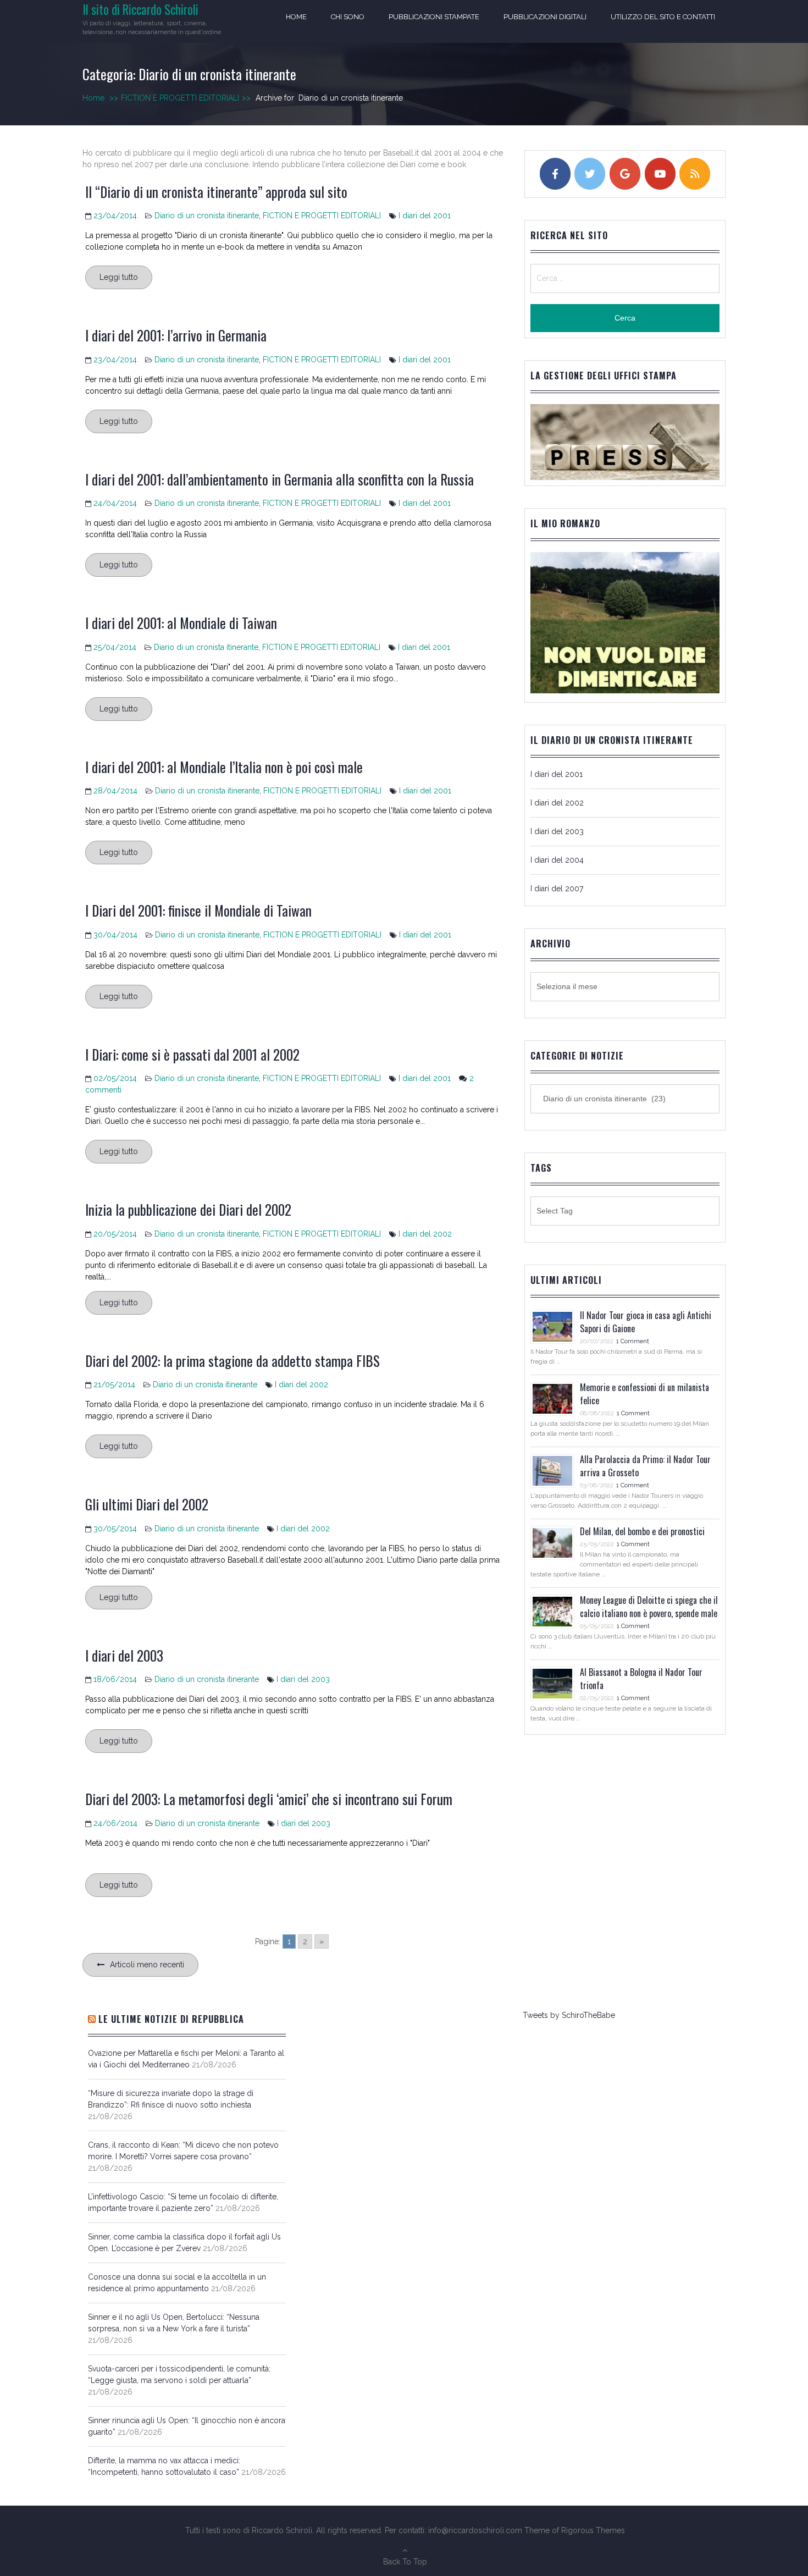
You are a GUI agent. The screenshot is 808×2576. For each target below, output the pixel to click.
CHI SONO (348, 17)
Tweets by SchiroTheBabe (569, 2015)
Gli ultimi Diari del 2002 (147, 1504)
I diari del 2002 (425, 1234)
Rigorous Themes (593, 2530)
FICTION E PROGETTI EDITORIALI (186, 98)
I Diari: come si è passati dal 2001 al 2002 (192, 1054)
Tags (541, 1168)
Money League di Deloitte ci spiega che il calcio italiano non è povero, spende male (649, 1607)
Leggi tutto (119, 277)
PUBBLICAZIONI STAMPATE (434, 17)
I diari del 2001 (425, 216)
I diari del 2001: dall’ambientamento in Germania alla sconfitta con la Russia (280, 479)
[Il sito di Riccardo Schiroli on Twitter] (590, 174)
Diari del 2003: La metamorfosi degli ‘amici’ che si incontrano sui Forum (269, 1799)
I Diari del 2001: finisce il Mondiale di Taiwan (198, 910)
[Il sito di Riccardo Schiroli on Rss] (695, 174)
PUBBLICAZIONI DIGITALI (545, 17)
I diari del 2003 (124, 1655)
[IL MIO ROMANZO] (625, 691)
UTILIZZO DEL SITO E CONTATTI (663, 17)
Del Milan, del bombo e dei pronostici (642, 1531)
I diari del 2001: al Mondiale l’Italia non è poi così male (224, 767)
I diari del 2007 (557, 889)
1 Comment (633, 1341)
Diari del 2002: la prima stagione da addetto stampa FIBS (233, 1361)
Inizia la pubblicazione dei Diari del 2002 (188, 1209)
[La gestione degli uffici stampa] (625, 442)
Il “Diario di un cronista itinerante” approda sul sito (216, 192)
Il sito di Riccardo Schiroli (140, 9)
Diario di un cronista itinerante (207, 216)
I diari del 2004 (557, 860)
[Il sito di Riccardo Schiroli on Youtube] (660, 174)
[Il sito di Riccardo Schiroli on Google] (625, 174)
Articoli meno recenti (147, 1965)
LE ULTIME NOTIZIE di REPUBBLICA (171, 2019)
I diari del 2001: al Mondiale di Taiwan (181, 623)
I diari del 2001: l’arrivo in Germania (176, 335)
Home (296, 17)
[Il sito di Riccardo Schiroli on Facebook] (555, 174)
